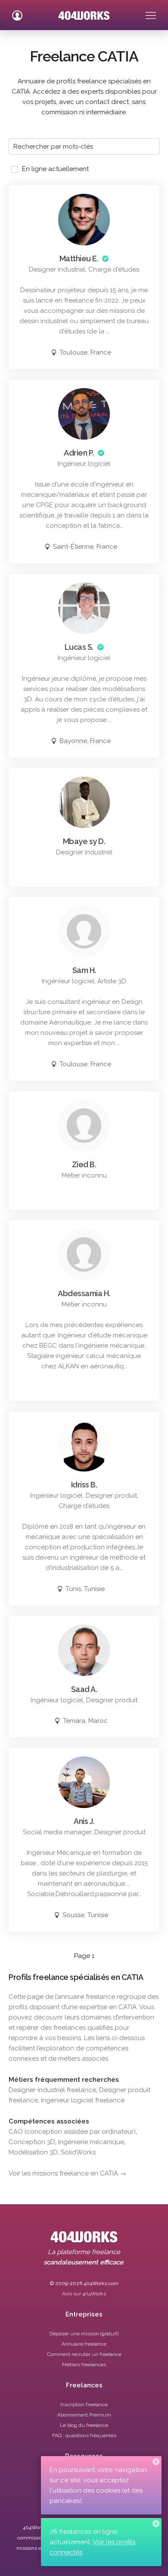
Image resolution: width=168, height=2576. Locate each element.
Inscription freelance (84, 2405)
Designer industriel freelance (52, 2090)
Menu (151, 12)
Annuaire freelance (84, 2344)
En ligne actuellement (55, 169)
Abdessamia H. (84, 1293)
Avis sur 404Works (84, 2294)
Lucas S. (79, 647)
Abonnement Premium (84, 2415)
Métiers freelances (84, 2365)
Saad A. (84, 1689)
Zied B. (84, 1164)
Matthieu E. (79, 259)
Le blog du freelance (84, 2425)
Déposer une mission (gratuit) (84, 2334)
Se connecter (17, 12)
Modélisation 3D (33, 2152)
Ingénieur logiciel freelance (83, 2100)
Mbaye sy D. (84, 841)
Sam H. (84, 970)
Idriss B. (84, 1485)
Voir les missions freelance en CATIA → (67, 2173)
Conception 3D (32, 2142)
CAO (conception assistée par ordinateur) (72, 2132)
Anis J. (84, 1821)
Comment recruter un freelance (84, 2354)
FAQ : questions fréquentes (84, 2435)
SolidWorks (78, 2152)
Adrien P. (79, 453)
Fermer (156, 2462)
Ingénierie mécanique (91, 2142)
